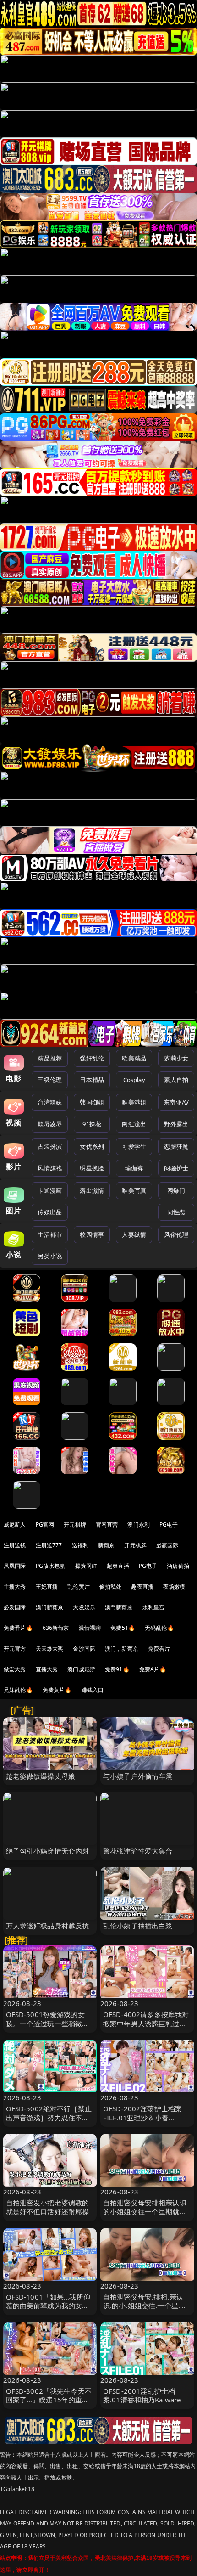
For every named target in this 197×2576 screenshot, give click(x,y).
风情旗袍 (50, 1168)
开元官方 (15, 1649)
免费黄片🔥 (57, 1690)
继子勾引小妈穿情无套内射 (48, 1851)
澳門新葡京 (119, 1607)
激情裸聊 (90, 1628)
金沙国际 (84, 1649)
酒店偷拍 (178, 1566)
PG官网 (45, 1525)
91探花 (92, 1124)
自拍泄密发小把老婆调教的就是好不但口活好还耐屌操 (48, 2207)
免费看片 (159, 1649)
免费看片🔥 (18, 1628)
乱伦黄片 (79, 1587)
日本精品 (92, 1080)
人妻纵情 (134, 1234)
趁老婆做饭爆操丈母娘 (41, 1776)
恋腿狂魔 (176, 1146)
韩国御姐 (92, 1102)
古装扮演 (50, 1146)
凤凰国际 (15, 1566)
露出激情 (92, 1190)
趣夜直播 (142, 1587)
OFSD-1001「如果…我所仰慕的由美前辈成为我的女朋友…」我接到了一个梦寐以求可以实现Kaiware (48, 2310)
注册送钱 (15, 1545)
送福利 (80, 1545)
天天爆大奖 (50, 1649)
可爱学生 (134, 1146)
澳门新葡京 (50, 1607)
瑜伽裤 (134, 1168)
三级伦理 (50, 1080)
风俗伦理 (176, 1234)
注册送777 (49, 1545)
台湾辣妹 (50, 1102)
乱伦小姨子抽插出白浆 (138, 1926)
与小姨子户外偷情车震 (138, 1776)
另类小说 (50, 1256)
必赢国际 (167, 1545)
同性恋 (176, 1212)
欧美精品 (134, 1058)
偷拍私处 (111, 1587)
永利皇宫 (154, 1607)
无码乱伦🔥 (159, 1628)
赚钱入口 (93, 1690)
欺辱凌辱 (50, 1124)
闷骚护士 (176, 1168)
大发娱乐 (84, 1607)
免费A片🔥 (153, 1669)
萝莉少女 (176, 1058)
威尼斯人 (15, 1525)
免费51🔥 (123, 1628)
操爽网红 (86, 1566)
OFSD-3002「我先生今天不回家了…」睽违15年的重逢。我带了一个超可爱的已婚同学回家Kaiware (49, 2404)
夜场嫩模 (174, 1587)
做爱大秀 (15, 1669)
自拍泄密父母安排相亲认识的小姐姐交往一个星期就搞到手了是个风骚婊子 (145, 2211)
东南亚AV (176, 1102)
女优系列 (92, 1146)
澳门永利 (139, 1525)
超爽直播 (118, 1566)
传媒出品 (50, 1212)
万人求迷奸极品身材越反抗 (48, 1926)
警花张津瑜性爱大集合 (138, 1851)
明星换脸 (92, 1168)
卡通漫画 (50, 1190)
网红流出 (134, 1124)
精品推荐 (50, 1058)
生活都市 (50, 1234)
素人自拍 (176, 1080)
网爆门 (176, 1190)
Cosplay (134, 1080)
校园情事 (92, 1234)
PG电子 (169, 1525)
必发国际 (15, 1607)
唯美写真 (134, 1190)
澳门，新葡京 (122, 1649)
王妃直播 (47, 1587)
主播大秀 (15, 1587)
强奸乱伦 (92, 1058)
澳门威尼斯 (81, 1669)
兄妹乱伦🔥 (18, 1690)
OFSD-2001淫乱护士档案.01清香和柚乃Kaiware (142, 2395)
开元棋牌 (75, 1525)
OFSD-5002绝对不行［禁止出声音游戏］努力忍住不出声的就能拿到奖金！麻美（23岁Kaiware (49, 2122)
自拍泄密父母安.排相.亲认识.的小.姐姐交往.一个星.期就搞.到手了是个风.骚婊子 (145, 2305)
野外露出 (176, 1124)
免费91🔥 (117, 1669)
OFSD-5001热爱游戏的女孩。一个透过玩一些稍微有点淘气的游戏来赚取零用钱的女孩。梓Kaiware (48, 2028)
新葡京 (106, 1545)
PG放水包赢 (51, 1566)
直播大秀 (47, 1669)
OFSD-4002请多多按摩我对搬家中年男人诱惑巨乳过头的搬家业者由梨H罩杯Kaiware (146, 2028)
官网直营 (107, 1525)
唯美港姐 (134, 1102)
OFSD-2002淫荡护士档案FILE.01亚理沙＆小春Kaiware (142, 2117)
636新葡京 (56, 1628)
